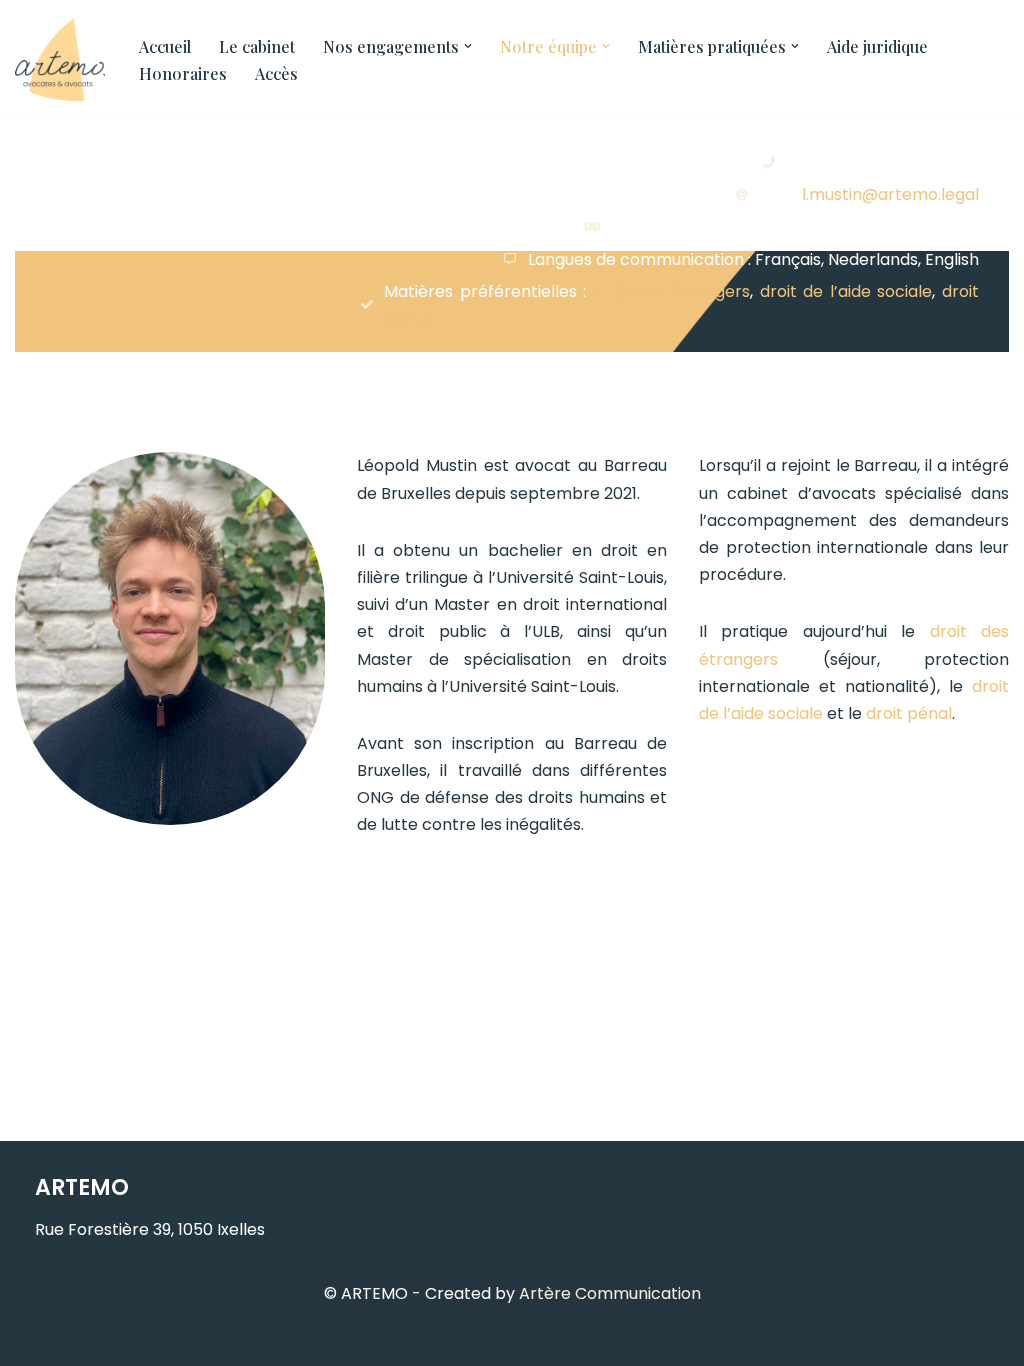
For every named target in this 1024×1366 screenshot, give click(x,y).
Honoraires (183, 73)
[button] (468, 46)
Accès (276, 73)
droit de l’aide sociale (846, 291)
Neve (35, 1340)
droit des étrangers (671, 291)
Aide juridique (877, 46)
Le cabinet (257, 46)
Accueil (165, 46)
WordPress (216, 1340)
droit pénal (909, 713)
